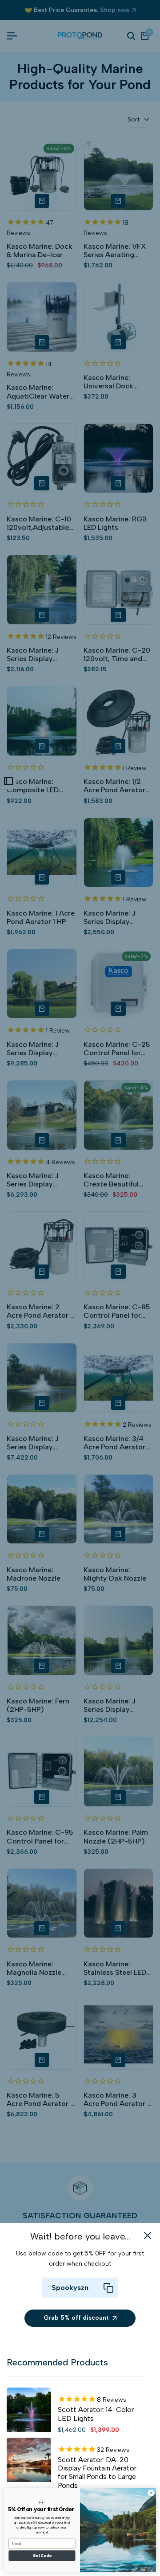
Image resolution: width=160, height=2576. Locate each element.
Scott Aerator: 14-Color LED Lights (96, 2414)
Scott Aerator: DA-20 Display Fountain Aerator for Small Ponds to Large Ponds (97, 2472)
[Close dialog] (151, 2493)
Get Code (42, 2556)
